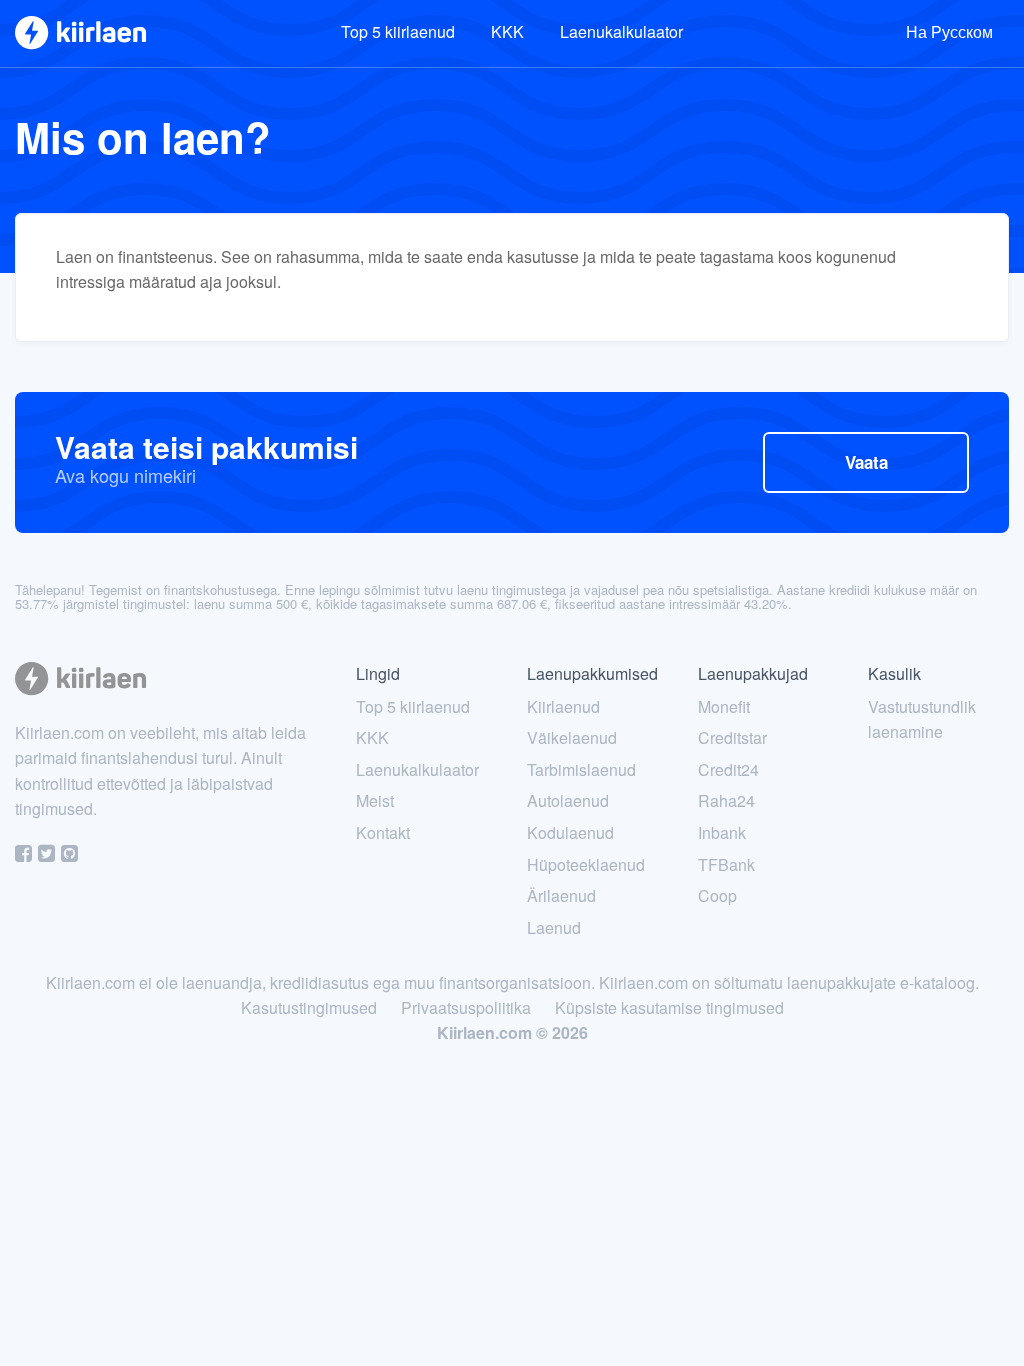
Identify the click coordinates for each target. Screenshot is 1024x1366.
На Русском (949, 31)
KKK (507, 31)
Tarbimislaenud (581, 769)
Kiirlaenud (563, 706)
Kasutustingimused (309, 1007)
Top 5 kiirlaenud (398, 31)
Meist (375, 800)
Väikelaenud (572, 737)
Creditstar (732, 737)
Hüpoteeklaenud (586, 864)
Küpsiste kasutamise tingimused (669, 1007)
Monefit (724, 706)
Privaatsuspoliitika (466, 1007)
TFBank (726, 864)
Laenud (554, 927)
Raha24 (726, 800)
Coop (717, 895)
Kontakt (383, 832)
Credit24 (728, 769)
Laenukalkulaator (621, 31)
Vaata (866, 462)
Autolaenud (568, 800)
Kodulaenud (570, 832)
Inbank (722, 832)
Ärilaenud (561, 895)
